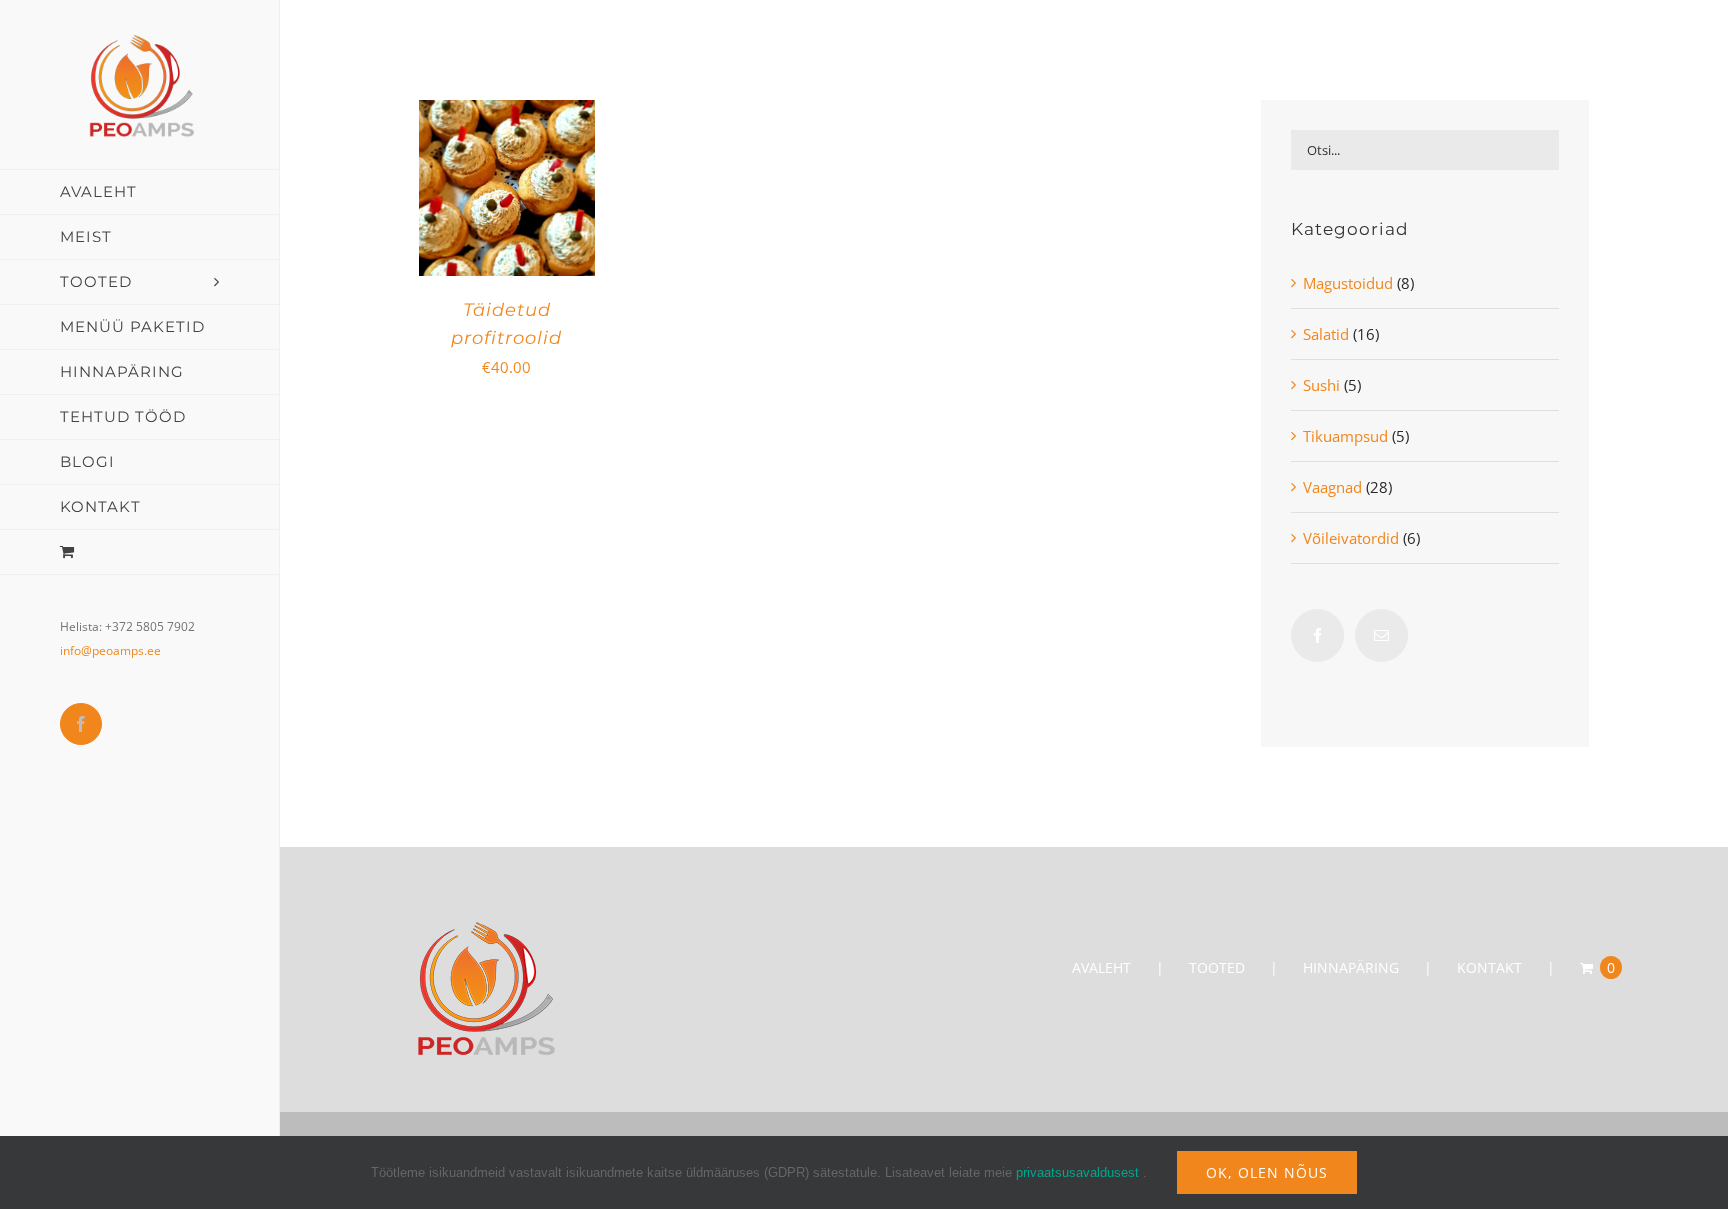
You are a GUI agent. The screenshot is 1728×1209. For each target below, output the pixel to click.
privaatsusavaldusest (1077, 1172)
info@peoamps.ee (110, 650)
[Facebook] (1317, 635)
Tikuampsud (1345, 436)
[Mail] (1381, 635)
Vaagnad (1332, 487)
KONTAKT (1489, 967)
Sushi (1321, 385)
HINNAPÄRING (1351, 967)
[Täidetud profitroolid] (507, 115)
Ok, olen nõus (1267, 1172)
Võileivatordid (1351, 538)
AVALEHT (1101, 967)
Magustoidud (1348, 283)
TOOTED (1217, 967)
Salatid (1326, 334)
